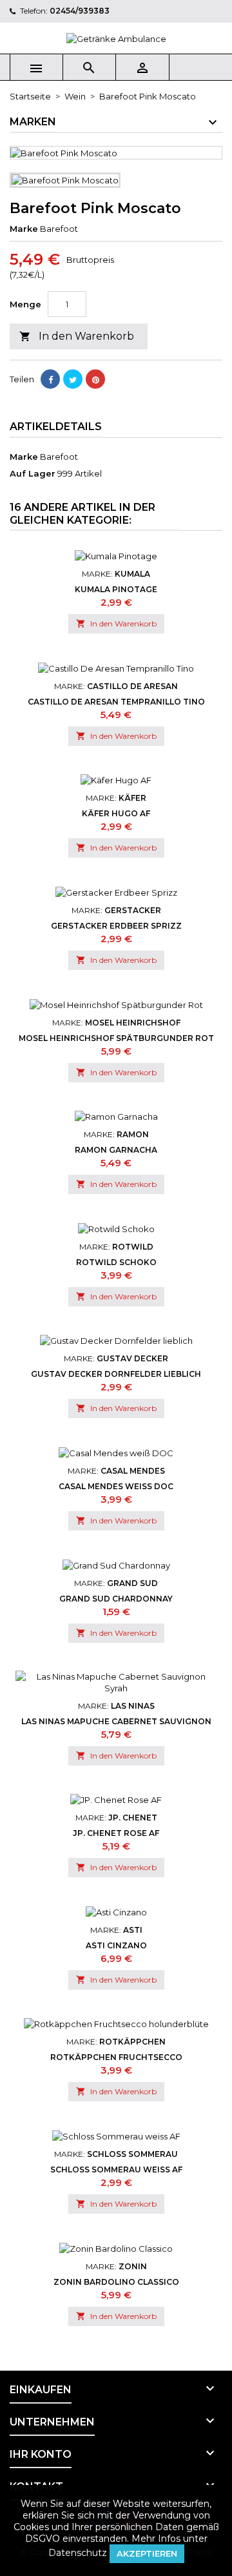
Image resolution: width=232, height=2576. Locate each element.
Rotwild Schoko (116, 1262)
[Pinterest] (95, 379)
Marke (24, 229)
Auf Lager (33, 473)
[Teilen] (50, 379)
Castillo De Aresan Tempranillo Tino (116, 702)
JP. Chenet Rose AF (116, 1833)
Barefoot (59, 457)
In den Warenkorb (77, 336)
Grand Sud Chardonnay (116, 1599)
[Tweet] (73, 379)
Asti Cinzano (116, 1945)
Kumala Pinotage (116, 589)
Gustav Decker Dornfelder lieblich (116, 1374)
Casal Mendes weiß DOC (116, 1486)
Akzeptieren (147, 2553)
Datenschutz (78, 2553)
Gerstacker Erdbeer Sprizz (116, 926)
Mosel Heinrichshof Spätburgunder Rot (116, 1038)
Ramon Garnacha (116, 1150)
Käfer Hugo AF (116, 813)
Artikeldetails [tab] (56, 427)
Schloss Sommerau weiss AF (116, 2169)
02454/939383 (80, 11)
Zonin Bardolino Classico (116, 2282)
